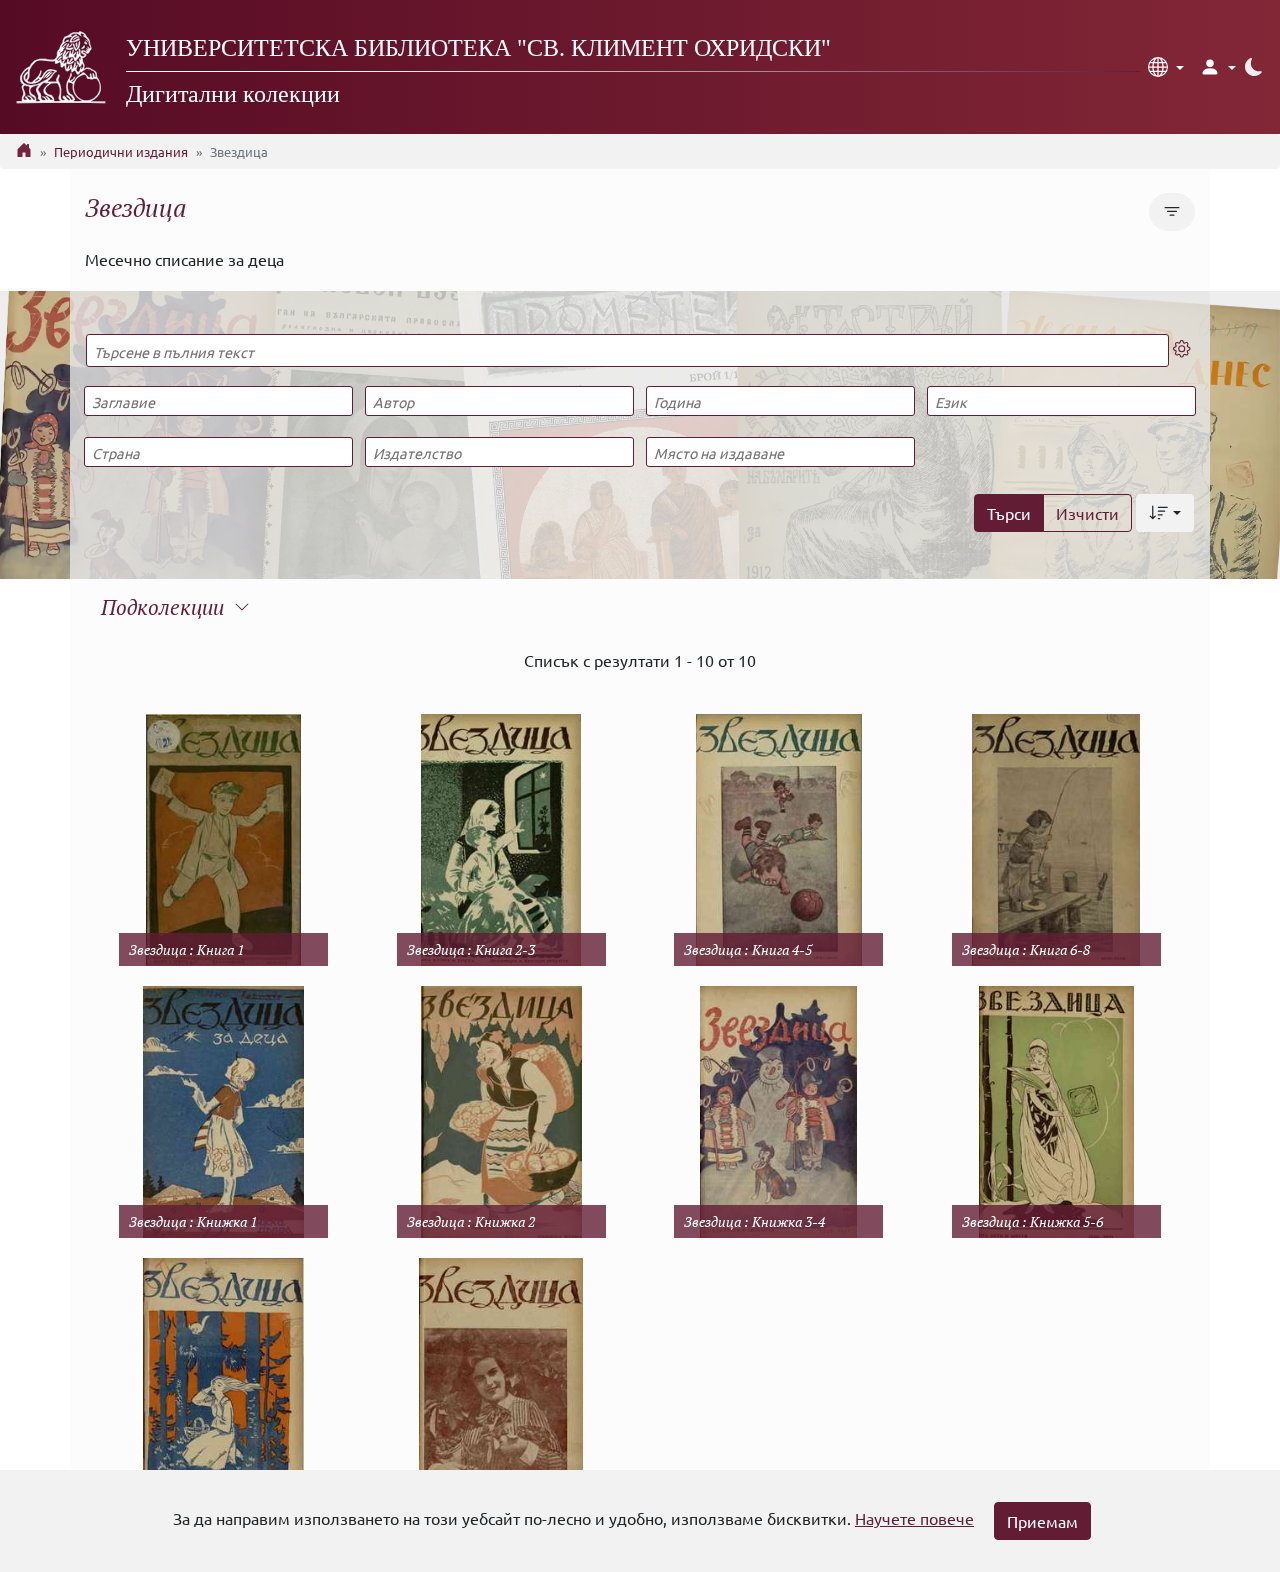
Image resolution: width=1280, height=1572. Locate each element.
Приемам (1042, 1521)
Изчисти (1087, 513)
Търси (1009, 513)
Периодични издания (121, 151)
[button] (1166, 67)
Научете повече (914, 1518)
